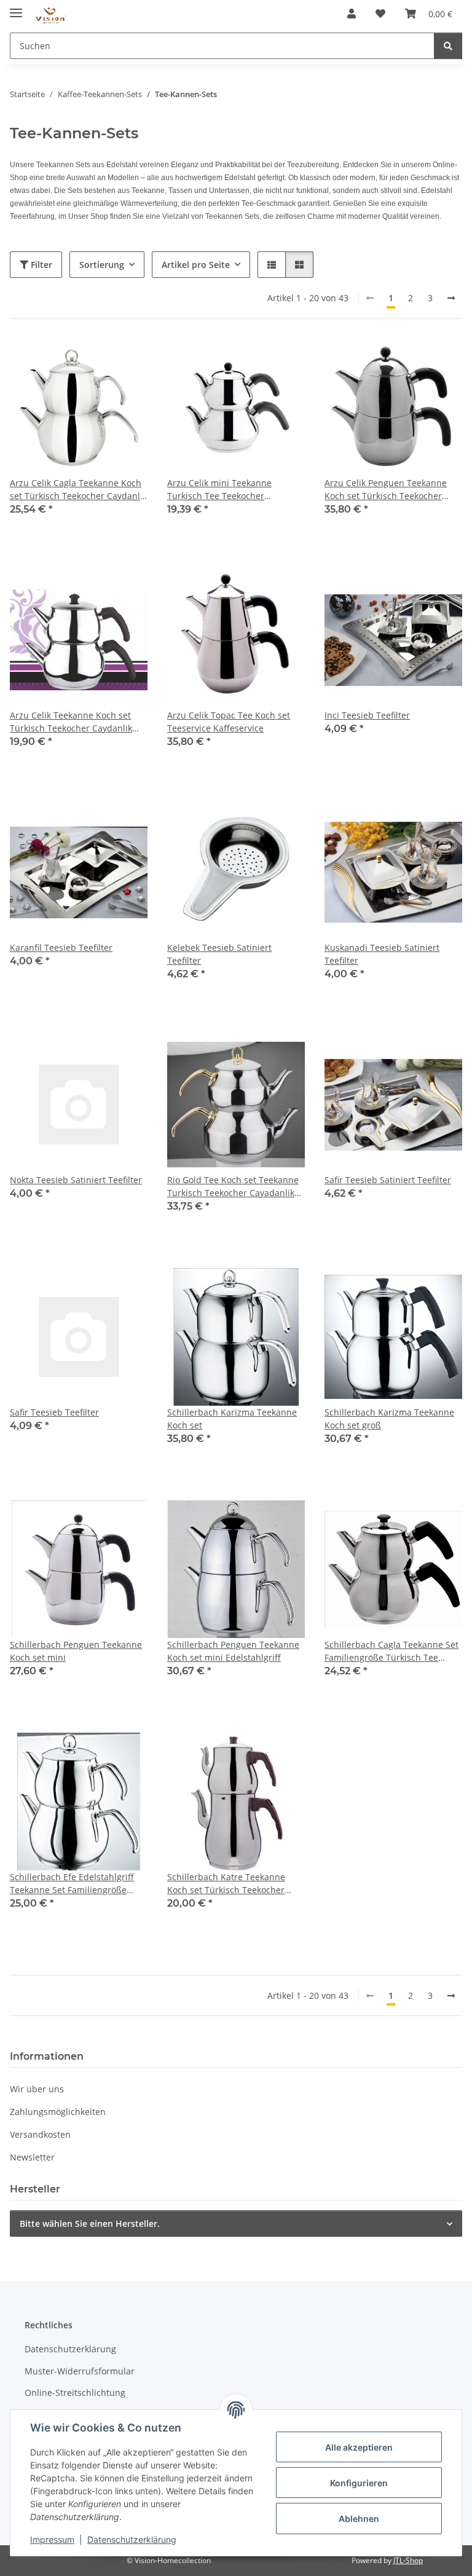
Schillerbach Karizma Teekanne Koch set (232, 1419)
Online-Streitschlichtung (75, 2393)
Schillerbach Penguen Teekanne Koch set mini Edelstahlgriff (233, 1651)
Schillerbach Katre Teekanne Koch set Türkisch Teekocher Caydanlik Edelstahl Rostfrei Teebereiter (226, 1884)
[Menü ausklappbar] (16, 8)
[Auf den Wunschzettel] (127, 360)
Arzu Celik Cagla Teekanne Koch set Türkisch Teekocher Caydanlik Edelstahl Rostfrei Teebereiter (78, 490)
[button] (352, 14)
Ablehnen (359, 2519)
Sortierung (102, 265)
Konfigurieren (359, 2483)
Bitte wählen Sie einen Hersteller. (90, 2223)
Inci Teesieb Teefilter (367, 715)
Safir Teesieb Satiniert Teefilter (388, 1180)
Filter (40, 265)
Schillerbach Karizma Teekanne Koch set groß (389, 1419)
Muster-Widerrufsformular (80, 2371)
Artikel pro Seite (196, 265)
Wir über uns (37, 2089)
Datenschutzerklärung (132, 2539)
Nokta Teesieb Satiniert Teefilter (76, 1180)
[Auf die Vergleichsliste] (95, 360)
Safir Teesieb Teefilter (54, 1412)
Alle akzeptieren (359, 2447)
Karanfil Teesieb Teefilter (61, 947)
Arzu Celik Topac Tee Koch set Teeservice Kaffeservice (229, 722)
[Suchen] (448, 46)
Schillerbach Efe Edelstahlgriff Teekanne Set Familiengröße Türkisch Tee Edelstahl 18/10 (72, 1884)
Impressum (52, 2539)
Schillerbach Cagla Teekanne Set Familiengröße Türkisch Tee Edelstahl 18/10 (391, 1651)
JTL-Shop (408, 2560)
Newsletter (32, 2157)
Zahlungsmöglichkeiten (58, 2112)
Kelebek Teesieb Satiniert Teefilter (219, 954)
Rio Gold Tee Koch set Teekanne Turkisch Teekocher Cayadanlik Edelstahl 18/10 (233, 1187)
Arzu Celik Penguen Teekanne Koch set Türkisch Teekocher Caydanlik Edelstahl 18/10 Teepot (393, 490)
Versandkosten (40, 2134)
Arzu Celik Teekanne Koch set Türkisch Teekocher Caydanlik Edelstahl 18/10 (71, 722)
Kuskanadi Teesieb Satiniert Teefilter (382, 954)
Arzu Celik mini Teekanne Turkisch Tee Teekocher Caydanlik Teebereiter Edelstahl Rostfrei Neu (233, 490)
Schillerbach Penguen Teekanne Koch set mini (76, 1651)
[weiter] (451, 298)
